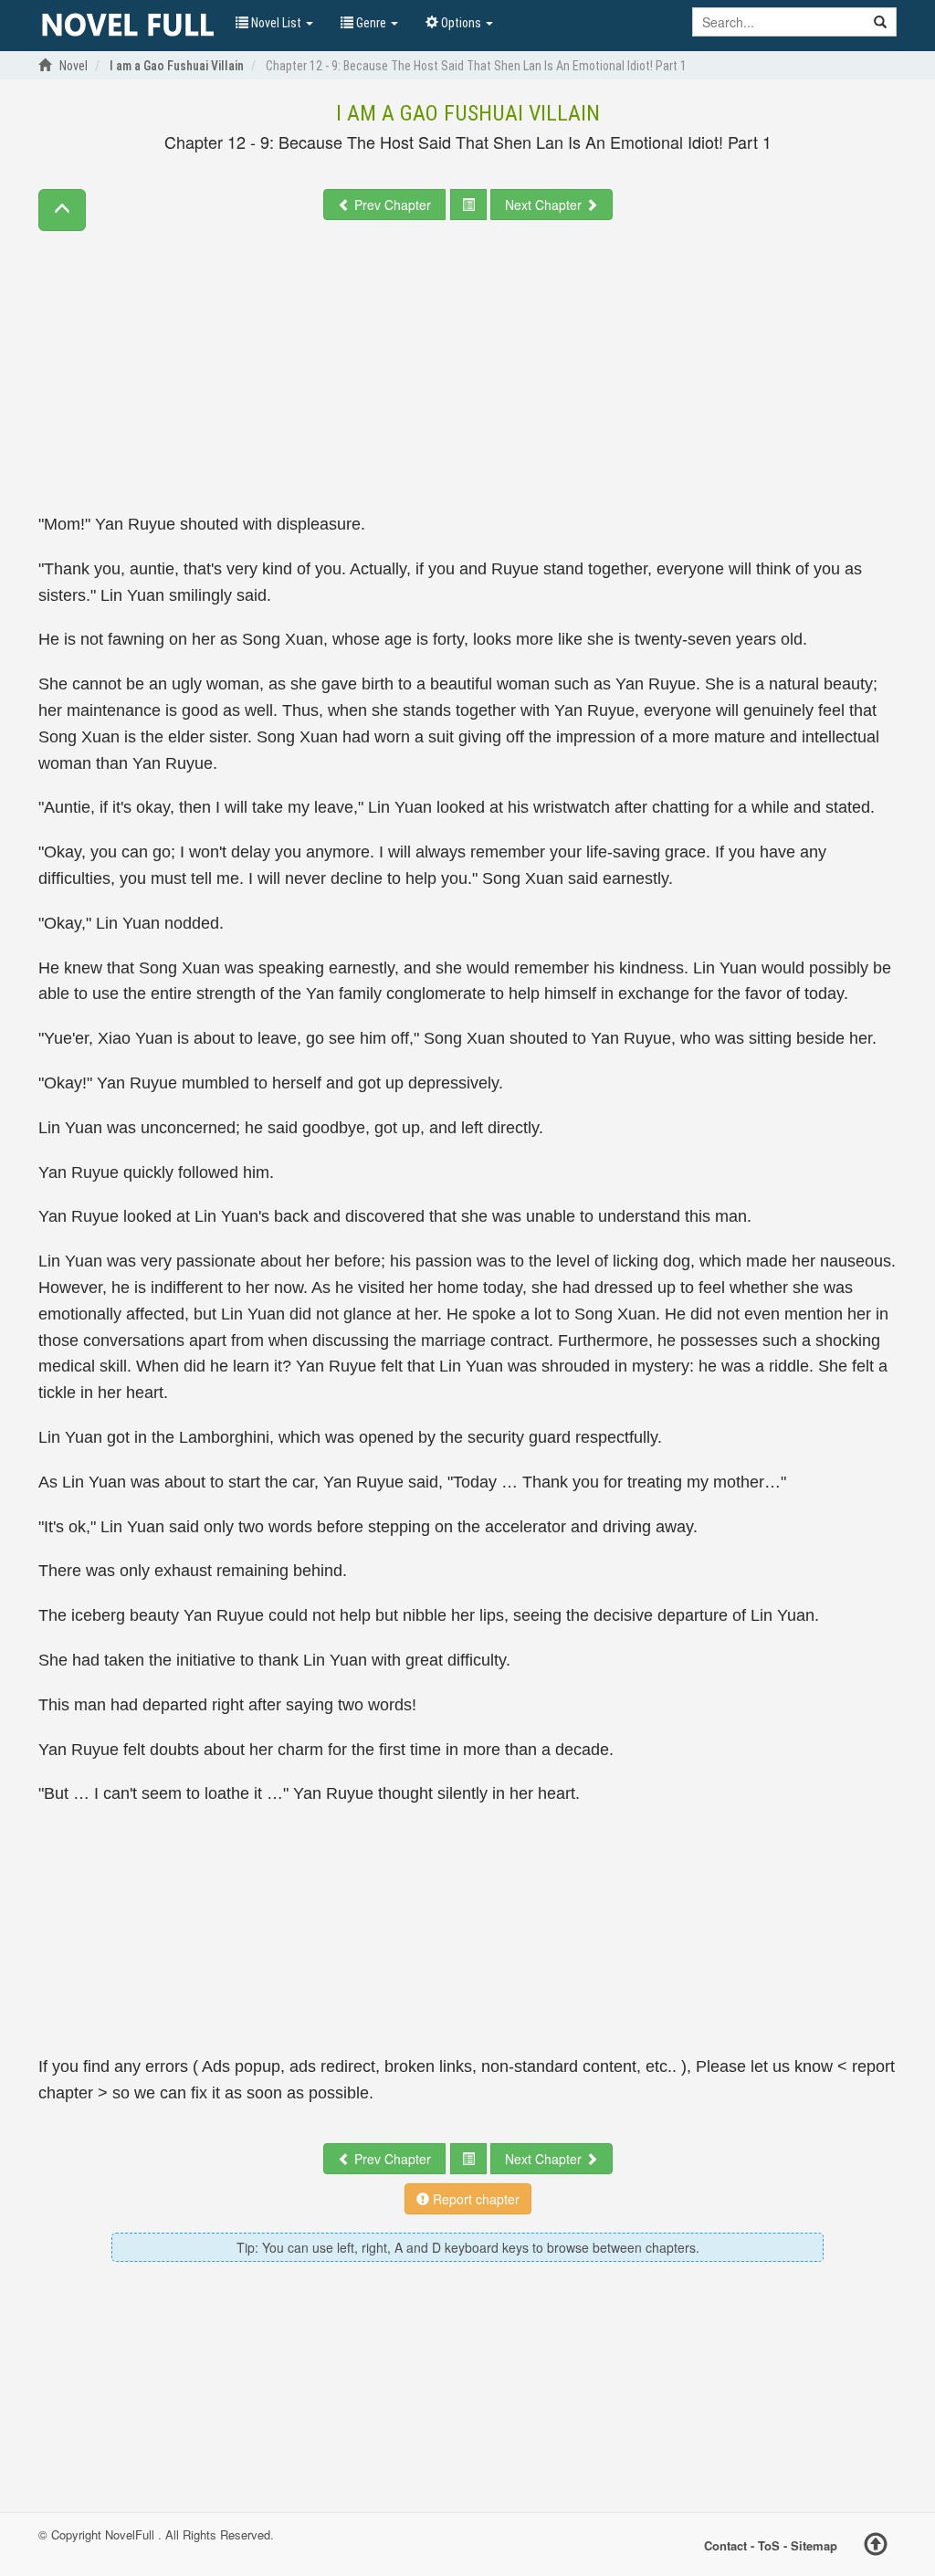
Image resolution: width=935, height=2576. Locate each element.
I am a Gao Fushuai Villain (468, 113)
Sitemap (814, 2544)
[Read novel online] (128, 26)
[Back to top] (876, 2547)
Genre (371, 23)
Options (461, 23)
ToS (769, 2544)
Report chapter (474, 2199)
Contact (725, 2544)
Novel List (276, 23)
